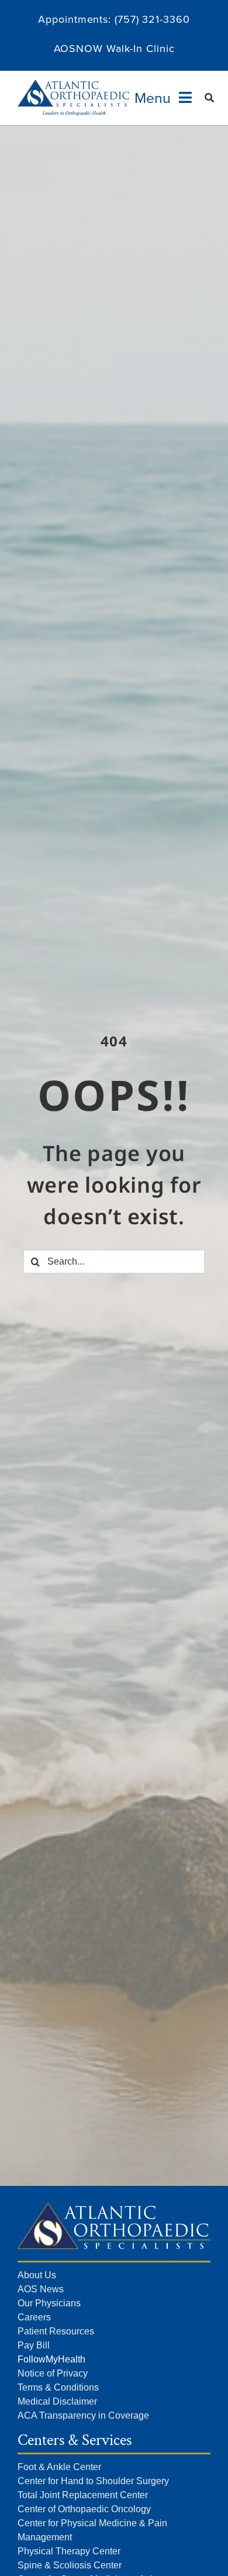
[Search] (210, 98)
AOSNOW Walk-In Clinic (114, 48)
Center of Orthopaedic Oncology (84, 2509)
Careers (34, 2317)
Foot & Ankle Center (59, 2467)
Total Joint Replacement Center (83, 2495)
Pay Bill (34, 2345)
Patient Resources (56, 2331)
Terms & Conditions (58, 2387)
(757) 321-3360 (152, 19)
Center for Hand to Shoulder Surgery (93, 2481)
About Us (37, 2275)
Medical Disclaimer (57, 2401)
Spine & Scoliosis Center (70, 2565)
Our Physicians (49, 2303)
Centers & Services (75, 2440)
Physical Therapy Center (69, 2551)
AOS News (41, 2289)
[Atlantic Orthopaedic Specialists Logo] (74, 85)
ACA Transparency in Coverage (83, 2415)
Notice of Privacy (53, 2373)
